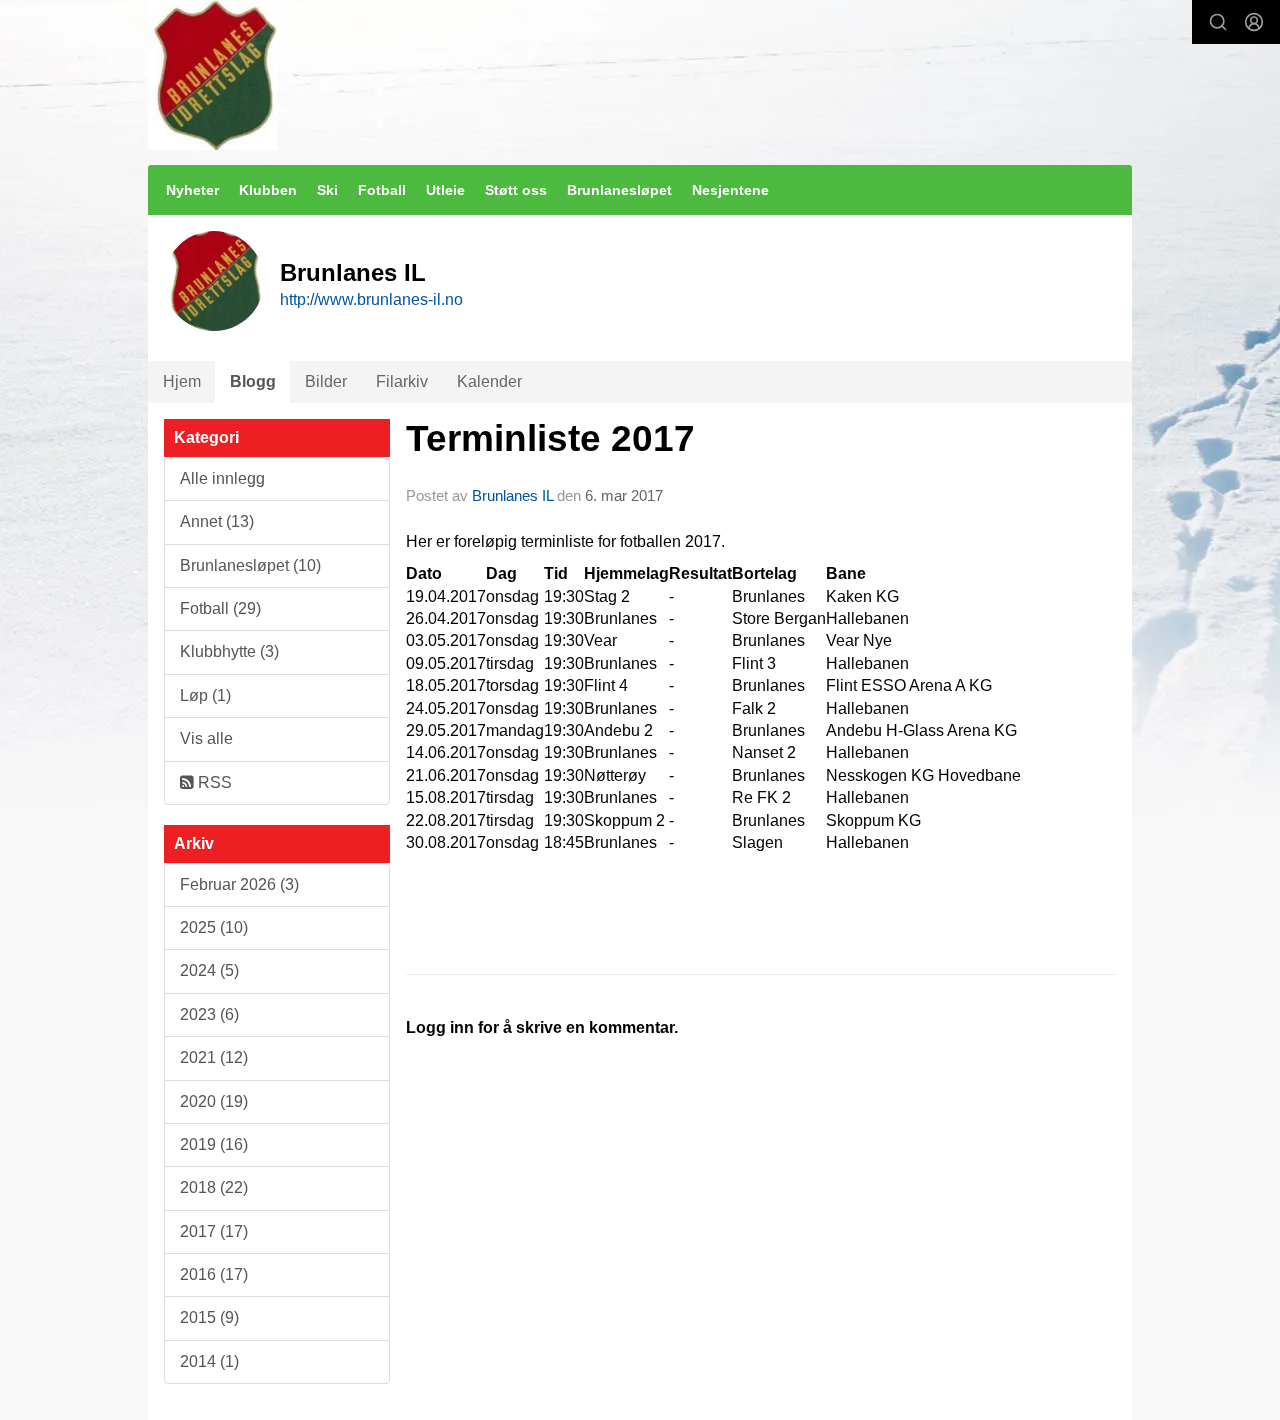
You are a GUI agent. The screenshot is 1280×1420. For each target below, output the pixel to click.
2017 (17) (214, 1231)
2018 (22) (214, 1187)
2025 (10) (214, 927)
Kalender (489, 381)
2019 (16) (214, 1144)
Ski (327, 190)
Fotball (382, 190)
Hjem (182, 381)
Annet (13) (217, 521)
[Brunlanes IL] (212, 75)
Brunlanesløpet (619, 190)
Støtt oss (516, 190)
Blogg (253, 381)
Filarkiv (402, 381)
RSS (213, 782)
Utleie (445, 190)
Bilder (326, 381)
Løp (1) (205, 695)
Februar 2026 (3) (239, 884)
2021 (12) (214, 1057)
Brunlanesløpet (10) (250, 565)
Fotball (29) (220, 608)
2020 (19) (214, 1101)
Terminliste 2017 (550, 438)
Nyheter (192, 190)
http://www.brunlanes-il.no (371, 299)
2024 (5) (209, 970)
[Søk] (1218, 22)
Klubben (268, 190)
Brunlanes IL (512, 495)
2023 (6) (209, 1014)
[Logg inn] (1254, 22)
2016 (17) (214, 1274)
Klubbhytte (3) (229, 651)
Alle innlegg (222, 478)
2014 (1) (209, 1361)
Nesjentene (730, 190)
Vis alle (206, 738)
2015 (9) (209, 1317)
